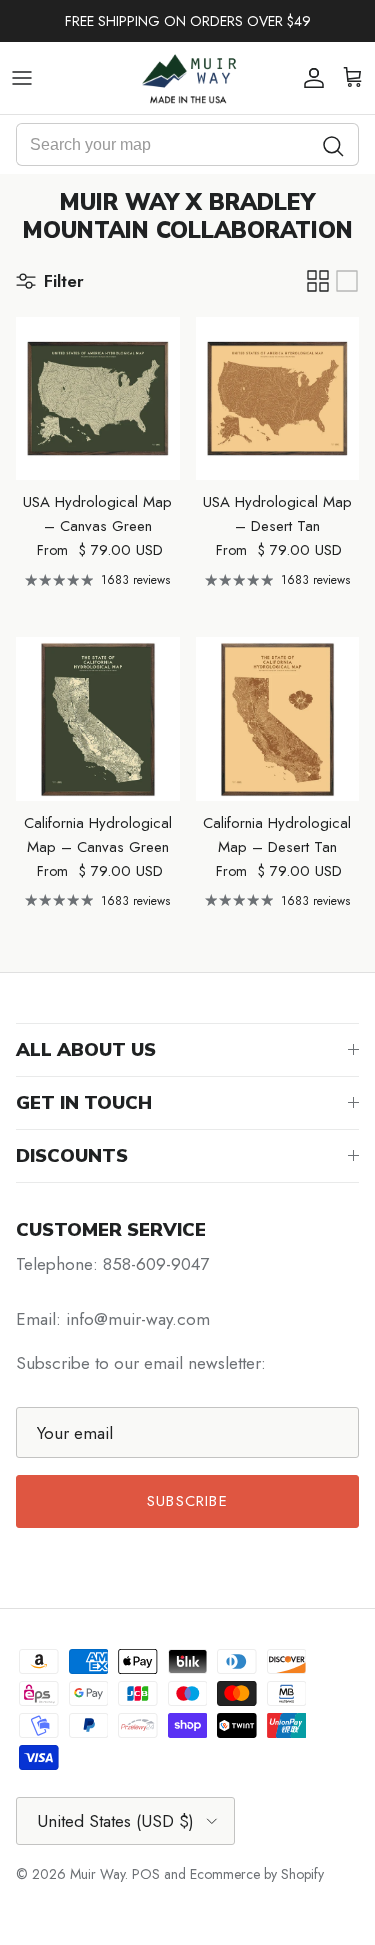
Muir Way (97, 1874)
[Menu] (22, 78)
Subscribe (187, 1501)
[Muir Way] (188, 78)
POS (146, 1874)
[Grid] (318, 281)
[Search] (334, 144)
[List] (347, 281)
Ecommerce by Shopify (257, 1874)
